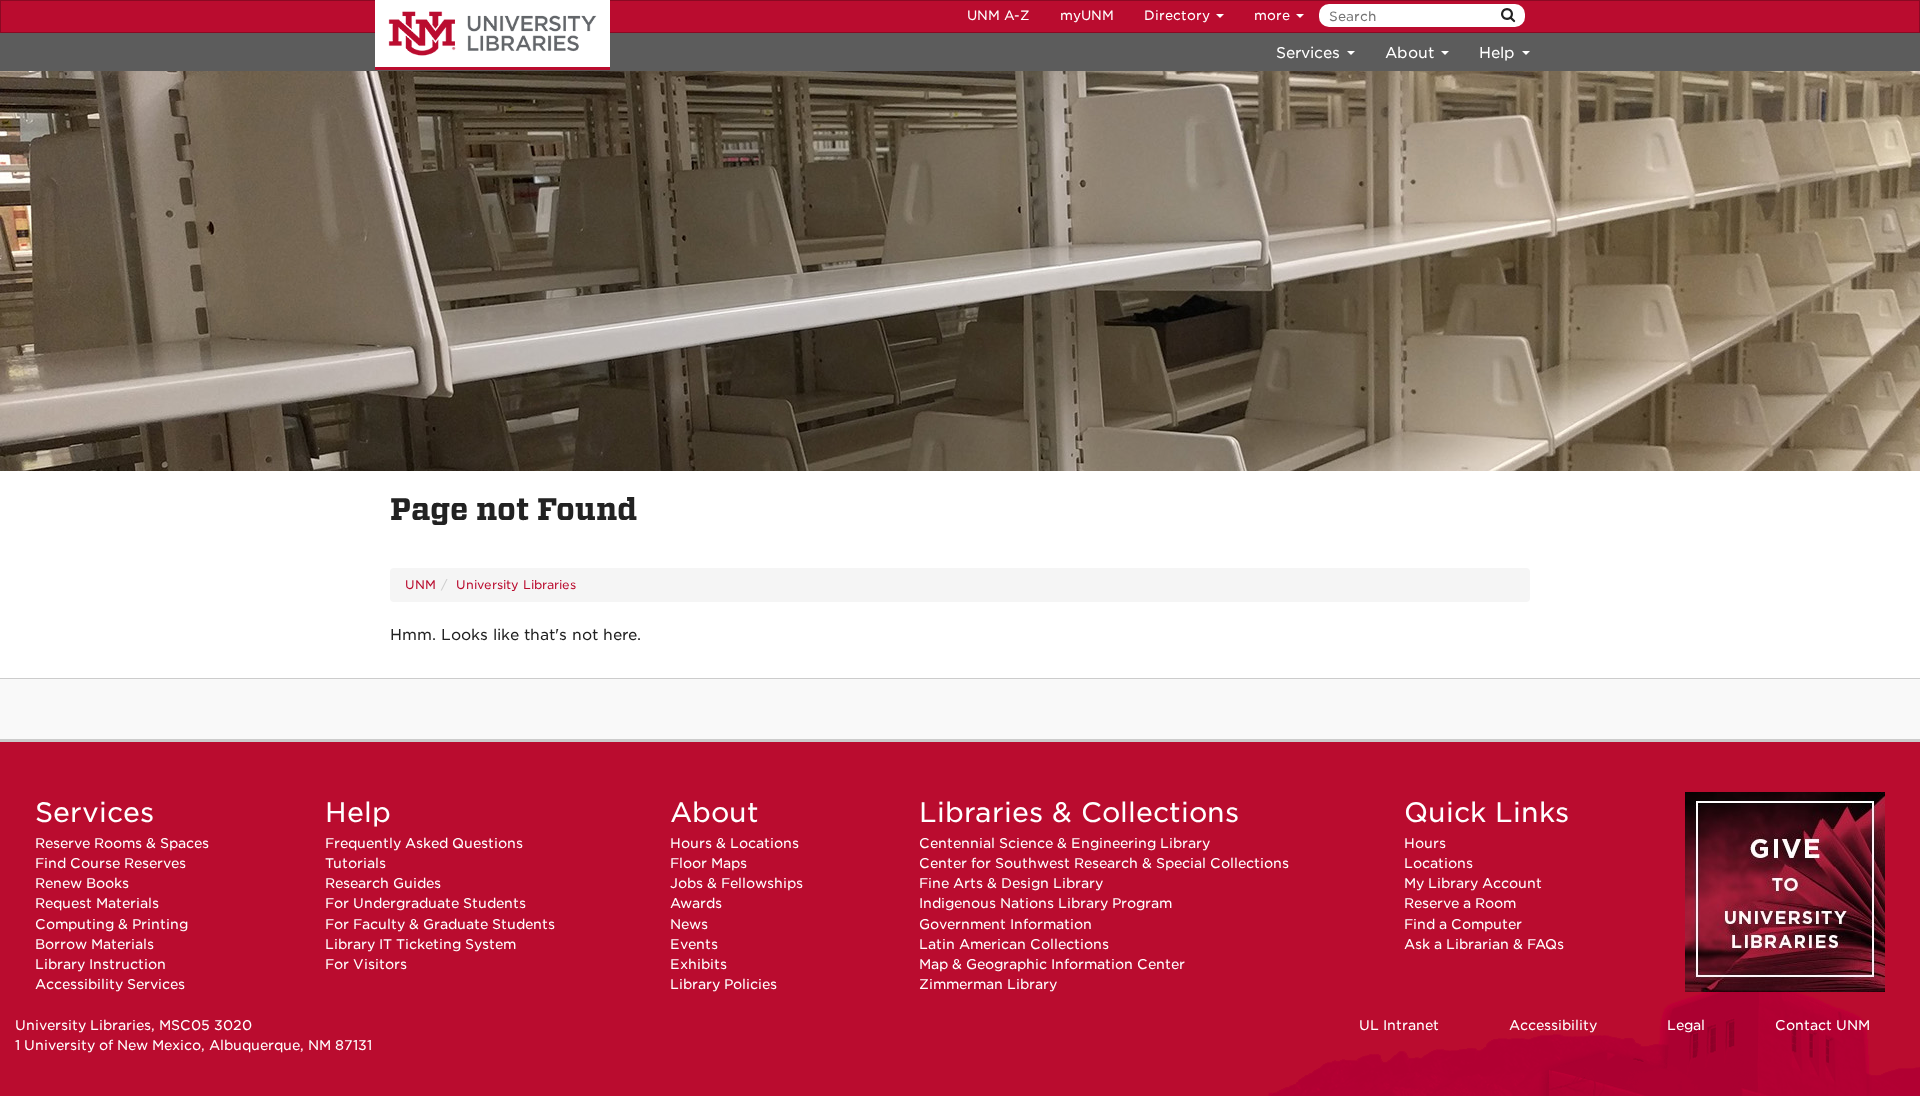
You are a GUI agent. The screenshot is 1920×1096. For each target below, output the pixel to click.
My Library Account (1473, 883)
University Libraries (492, 35)
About (714, 812)
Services (94, 812)
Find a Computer (1463, 924)
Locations (1438, 863)
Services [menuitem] (1310, 53)
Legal (1686, 1025)
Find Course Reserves (110, 863)
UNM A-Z (998, 15)
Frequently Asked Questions (424, 843)
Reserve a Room (1460, 903)
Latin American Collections (1014, 944)
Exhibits (698, 964)
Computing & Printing (111, 924)
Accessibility (1553, 1025)
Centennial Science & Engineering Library (1064, 843)
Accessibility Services (110, 984)
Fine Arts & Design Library (1011, 883)
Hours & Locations (734, 843)
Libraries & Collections (1079, 812)
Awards (696, 903)
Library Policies (723, 984)
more (1274, 15)
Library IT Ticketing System (420, 944)
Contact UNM (1822, 1025)
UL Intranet (1399, 1025)
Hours (1425, 843)
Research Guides (383, 883)
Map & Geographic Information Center (1052, 964)
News (689, 924)
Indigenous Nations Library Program (1045, 903)
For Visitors (366, 964)
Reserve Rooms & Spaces (122, 843)
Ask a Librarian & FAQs (1484, 944)
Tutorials (355, 863)
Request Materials (97, 903)
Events (694, 944)
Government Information (1005, 924)
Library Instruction (100, 964)
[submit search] (1508, 15)
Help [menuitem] (1499, 53)
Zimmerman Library (988, 984)
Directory (1179, 15)
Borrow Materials (94, 944)
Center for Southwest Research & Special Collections (1104, 863)
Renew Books (82, 883)
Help (358, 812)
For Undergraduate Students (425, 903)
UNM (420, 584)
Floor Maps (708, 863)
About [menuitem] (1412, 53)
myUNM (1087, 15)
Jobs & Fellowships (736, 883)
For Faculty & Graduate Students (440, 924)
